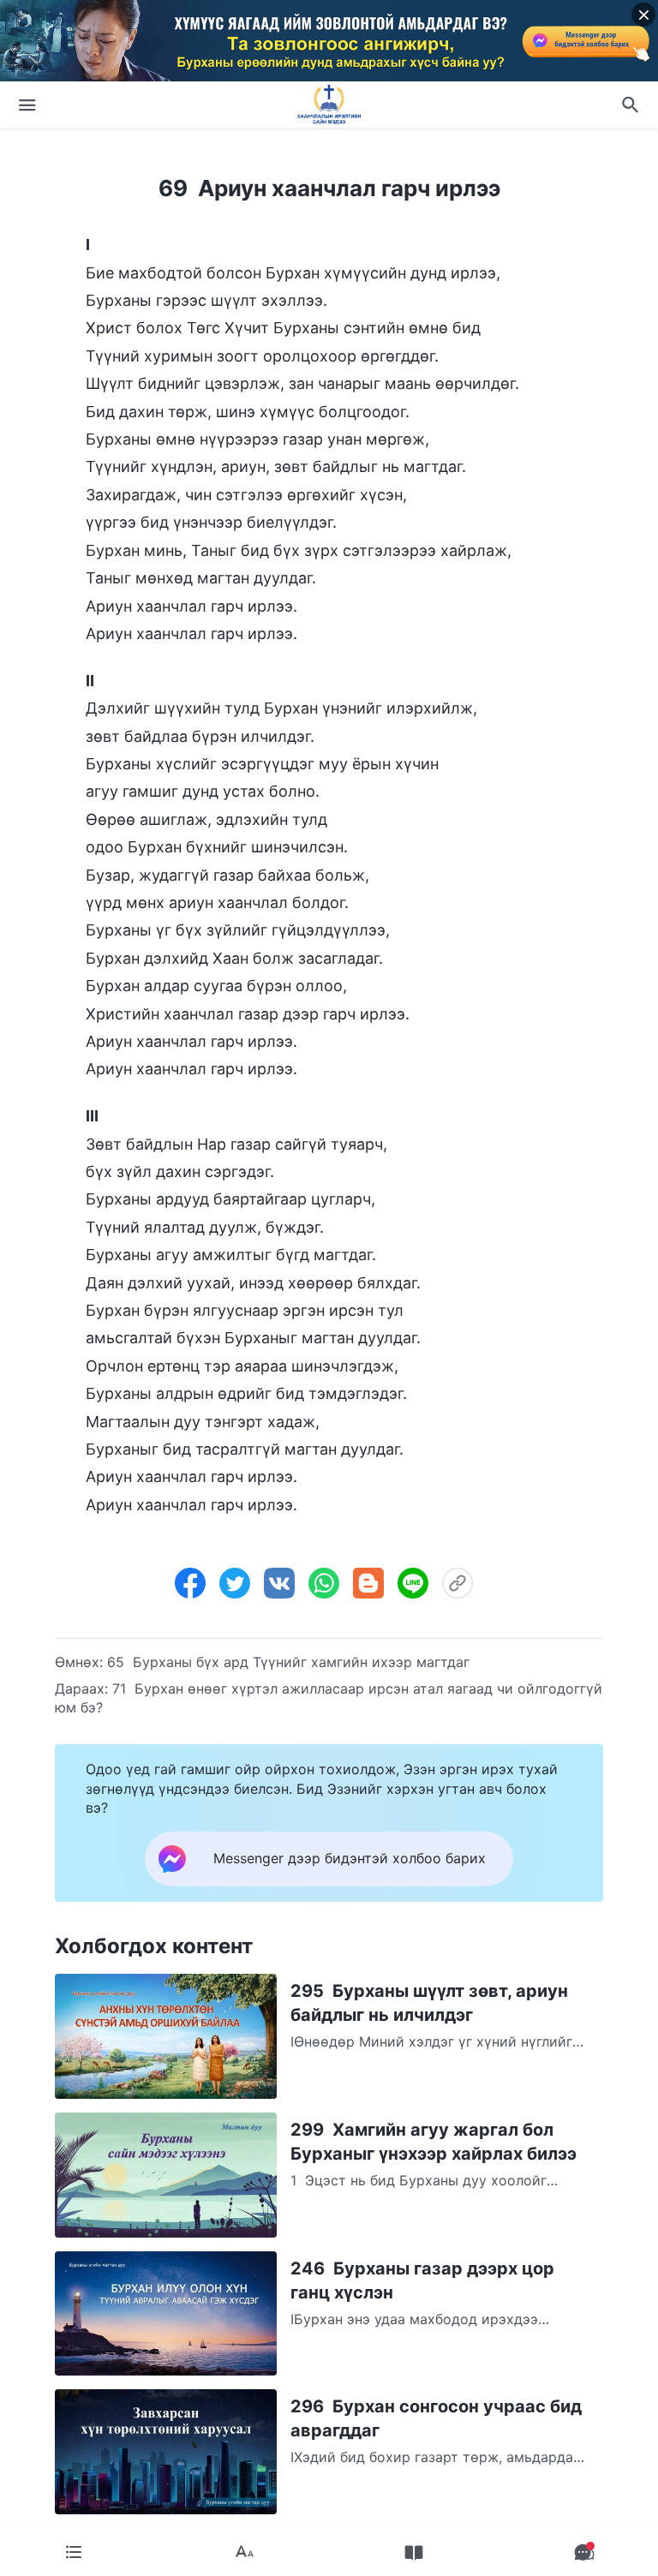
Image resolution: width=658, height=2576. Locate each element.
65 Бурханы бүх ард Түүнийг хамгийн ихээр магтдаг (288, 1662)
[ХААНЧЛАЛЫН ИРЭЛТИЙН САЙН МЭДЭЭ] (329, 105)
